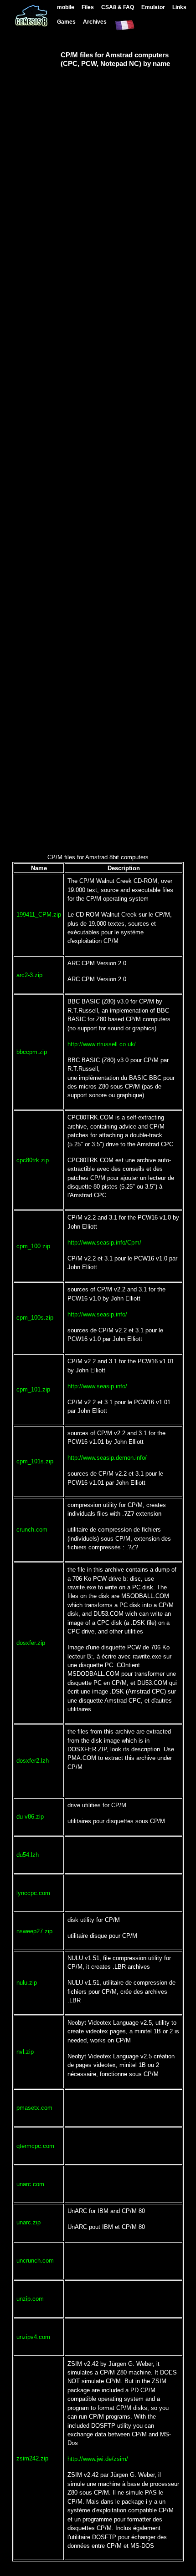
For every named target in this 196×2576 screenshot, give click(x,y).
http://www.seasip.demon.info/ (107, 1458)
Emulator (153, 7)
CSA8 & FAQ (118, 7)
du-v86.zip (30, 1817)
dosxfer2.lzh (33, 1761)
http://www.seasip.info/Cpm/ (104, 1243)
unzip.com (30, 2299)
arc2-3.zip (29, 975)
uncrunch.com (35, 2261)
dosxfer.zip (31, 1643)
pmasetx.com (34, 2108)
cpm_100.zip (33, 1246)
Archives (95, 22)
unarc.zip (28, 2222)
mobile (66, 7)
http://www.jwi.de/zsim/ (98, 2459)
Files (88, 7)
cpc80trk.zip (33, 1160)
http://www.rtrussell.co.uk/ (102, 1044)
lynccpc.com (33, 1893)
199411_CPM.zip (39, 915)
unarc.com (30, 2184)
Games (66, 22)
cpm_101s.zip (35, 1461)
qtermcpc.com (35, 2146)
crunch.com (32, 1530)
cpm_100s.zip (35, 1318)
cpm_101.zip (33, 1389)
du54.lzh (28, 1855)
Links (179, 7)
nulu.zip (27, 1983)
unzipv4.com (33, 2337)
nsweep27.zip (34, 1931)
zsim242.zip (32, 2458)
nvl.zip (25, 2052)
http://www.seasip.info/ (97, 1314)
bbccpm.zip (32, 1052)
